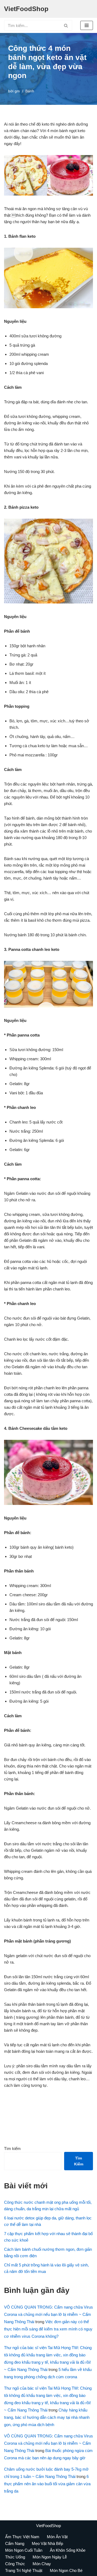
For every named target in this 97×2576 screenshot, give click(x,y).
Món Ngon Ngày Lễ (50, 2557)
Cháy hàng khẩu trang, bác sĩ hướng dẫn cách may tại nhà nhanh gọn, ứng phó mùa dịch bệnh (47, 2417)
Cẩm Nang (15, 2543)
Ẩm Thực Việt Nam (22, 2537)
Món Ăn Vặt (57, 2537)
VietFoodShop (48, 2526)
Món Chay (42, 2564)
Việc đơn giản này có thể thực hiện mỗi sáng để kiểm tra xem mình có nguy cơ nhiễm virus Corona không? (48, 2329)
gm (17, 91)
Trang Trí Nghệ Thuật (24, 2570)
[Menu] (87, 25)
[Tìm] (66, 25)
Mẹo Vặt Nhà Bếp (47, 2543)
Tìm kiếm (12, 2149)
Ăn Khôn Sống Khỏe (68, 2550)
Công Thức (15, 2564)
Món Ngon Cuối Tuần (24, 2550)
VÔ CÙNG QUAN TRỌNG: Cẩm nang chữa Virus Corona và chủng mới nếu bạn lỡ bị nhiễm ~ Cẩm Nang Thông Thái (48, 2314)
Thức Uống (15, 2557)
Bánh (30, 91)
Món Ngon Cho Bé (66, 2570)
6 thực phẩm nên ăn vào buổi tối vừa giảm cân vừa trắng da (47, 2484)
